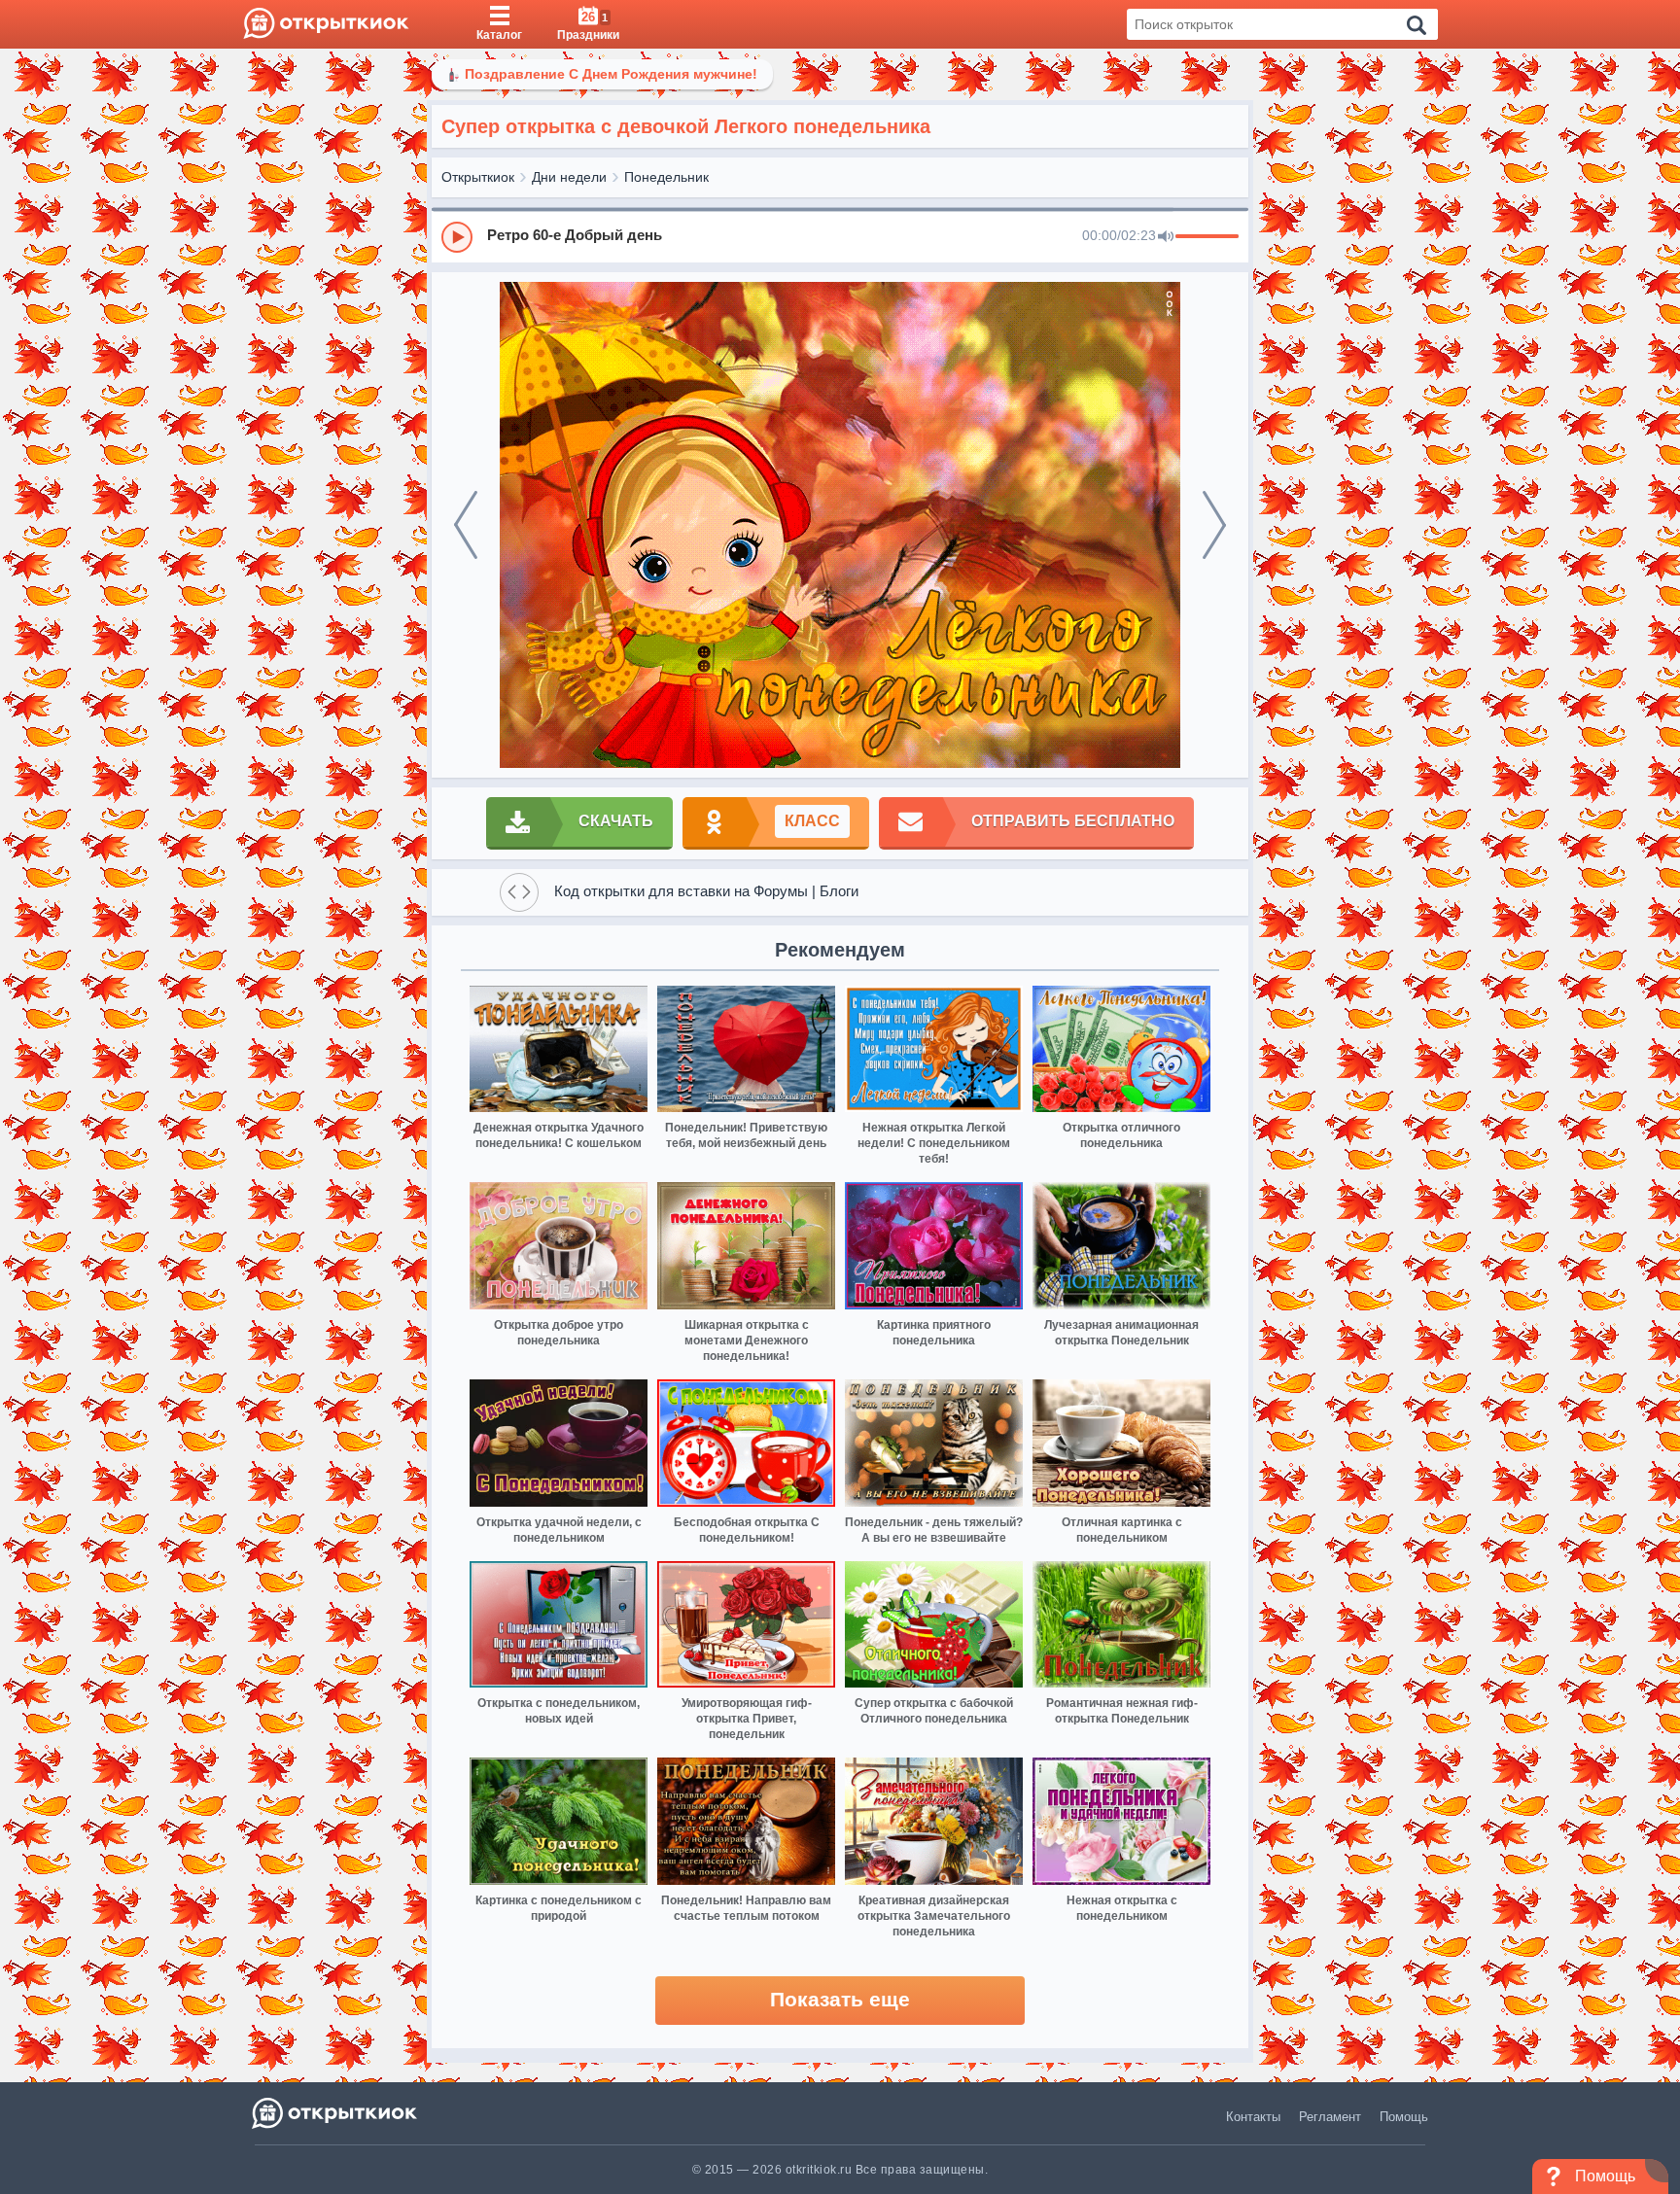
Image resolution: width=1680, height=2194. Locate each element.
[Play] (457, 237)
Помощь (1404, 2117)
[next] (1214, 525)
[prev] (466, 525)
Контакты (1253, 2117)
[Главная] (326, 24)
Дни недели (569, 177)
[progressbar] (1207, 237)
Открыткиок (478, 177)
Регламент (1330, 2117)
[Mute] (1166, 237)
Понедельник (666, 177)
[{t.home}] (336, 2113)
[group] (840, 236)
